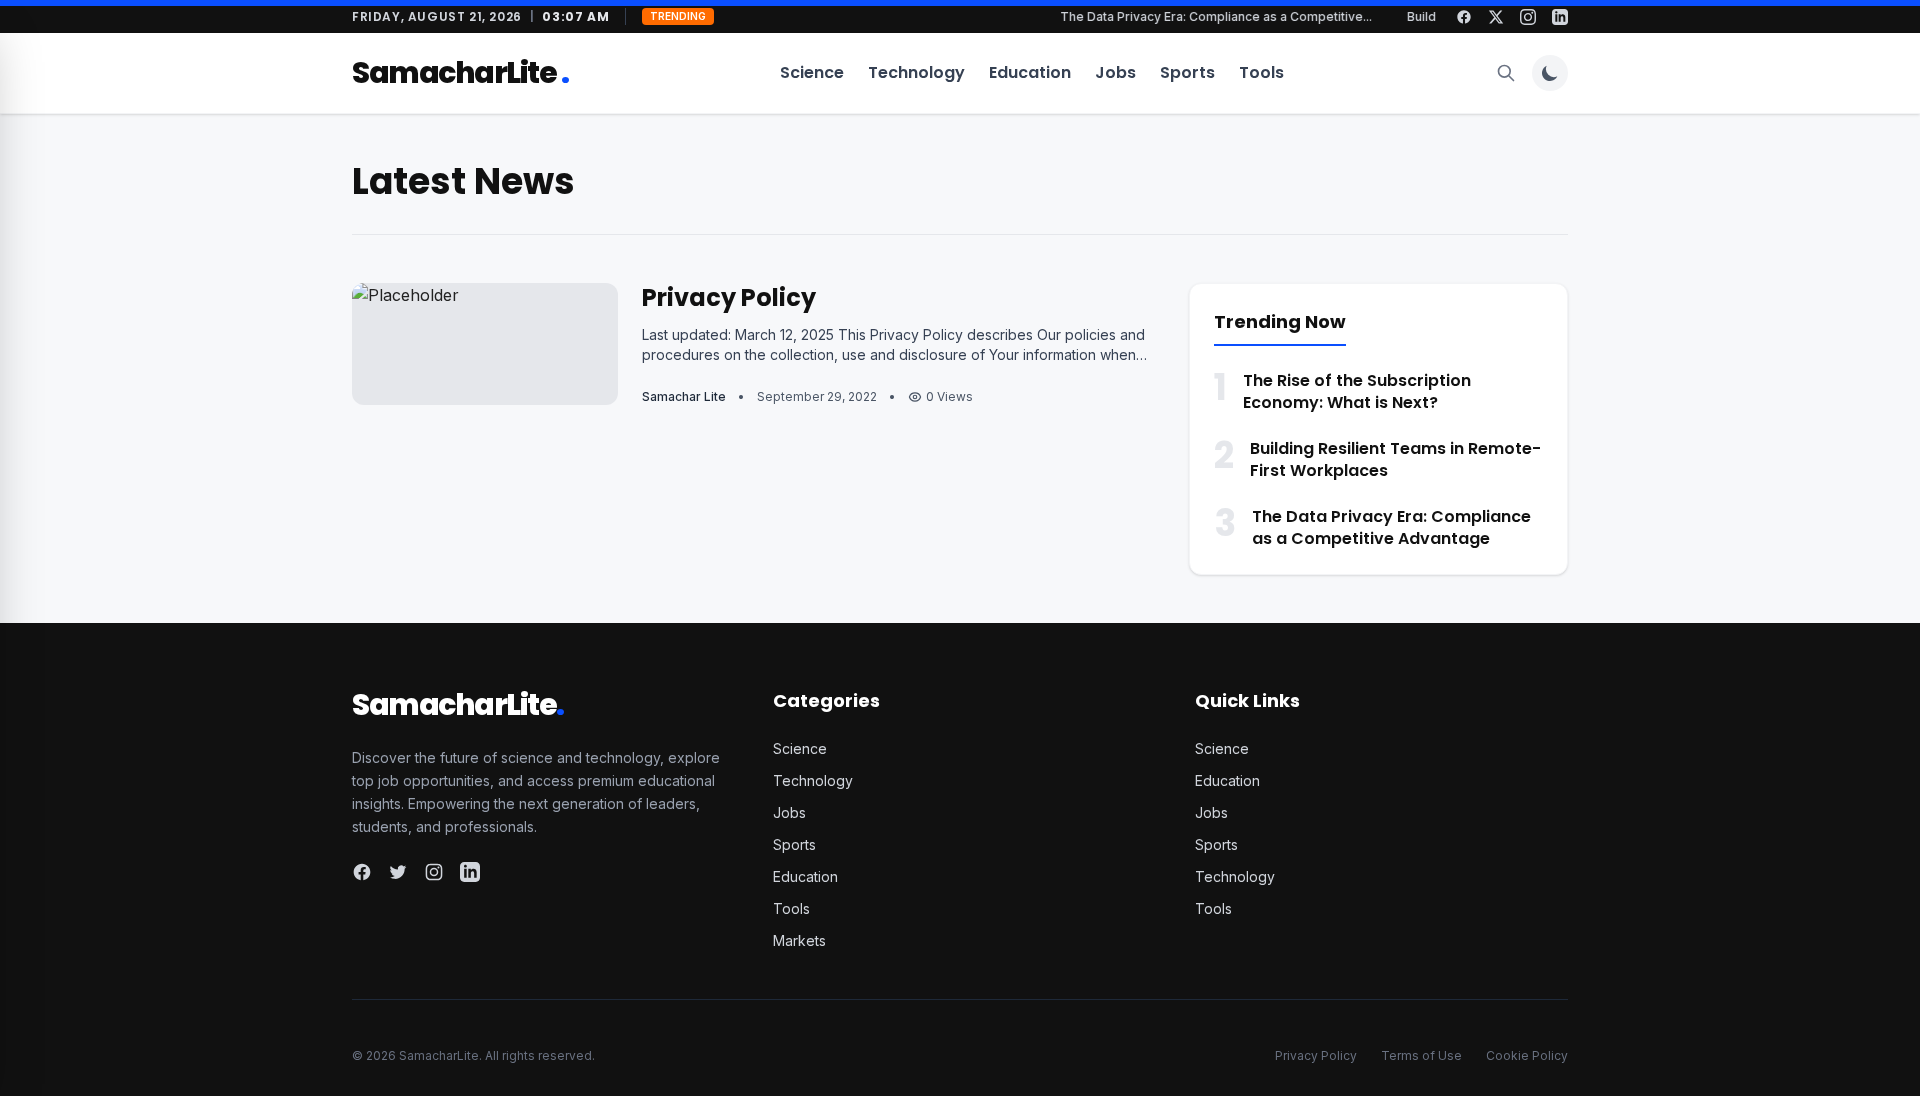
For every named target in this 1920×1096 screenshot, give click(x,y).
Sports (1187, 72)
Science (812, 72)
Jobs (1115, 72)
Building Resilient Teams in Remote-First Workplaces (1395, 459)
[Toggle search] (1506, 73)
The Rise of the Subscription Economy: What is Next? (1357, 391)
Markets (799, 940)
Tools (1261, 72)
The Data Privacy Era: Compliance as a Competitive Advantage (1391, 527)
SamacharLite (460, 73)
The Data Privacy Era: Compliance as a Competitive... (1224, 16)
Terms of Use (1421, 1055)
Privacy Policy (729, 297)
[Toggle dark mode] (1550, 73)
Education (1030, 72)
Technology (916, 72)
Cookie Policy (1527, 1055)
